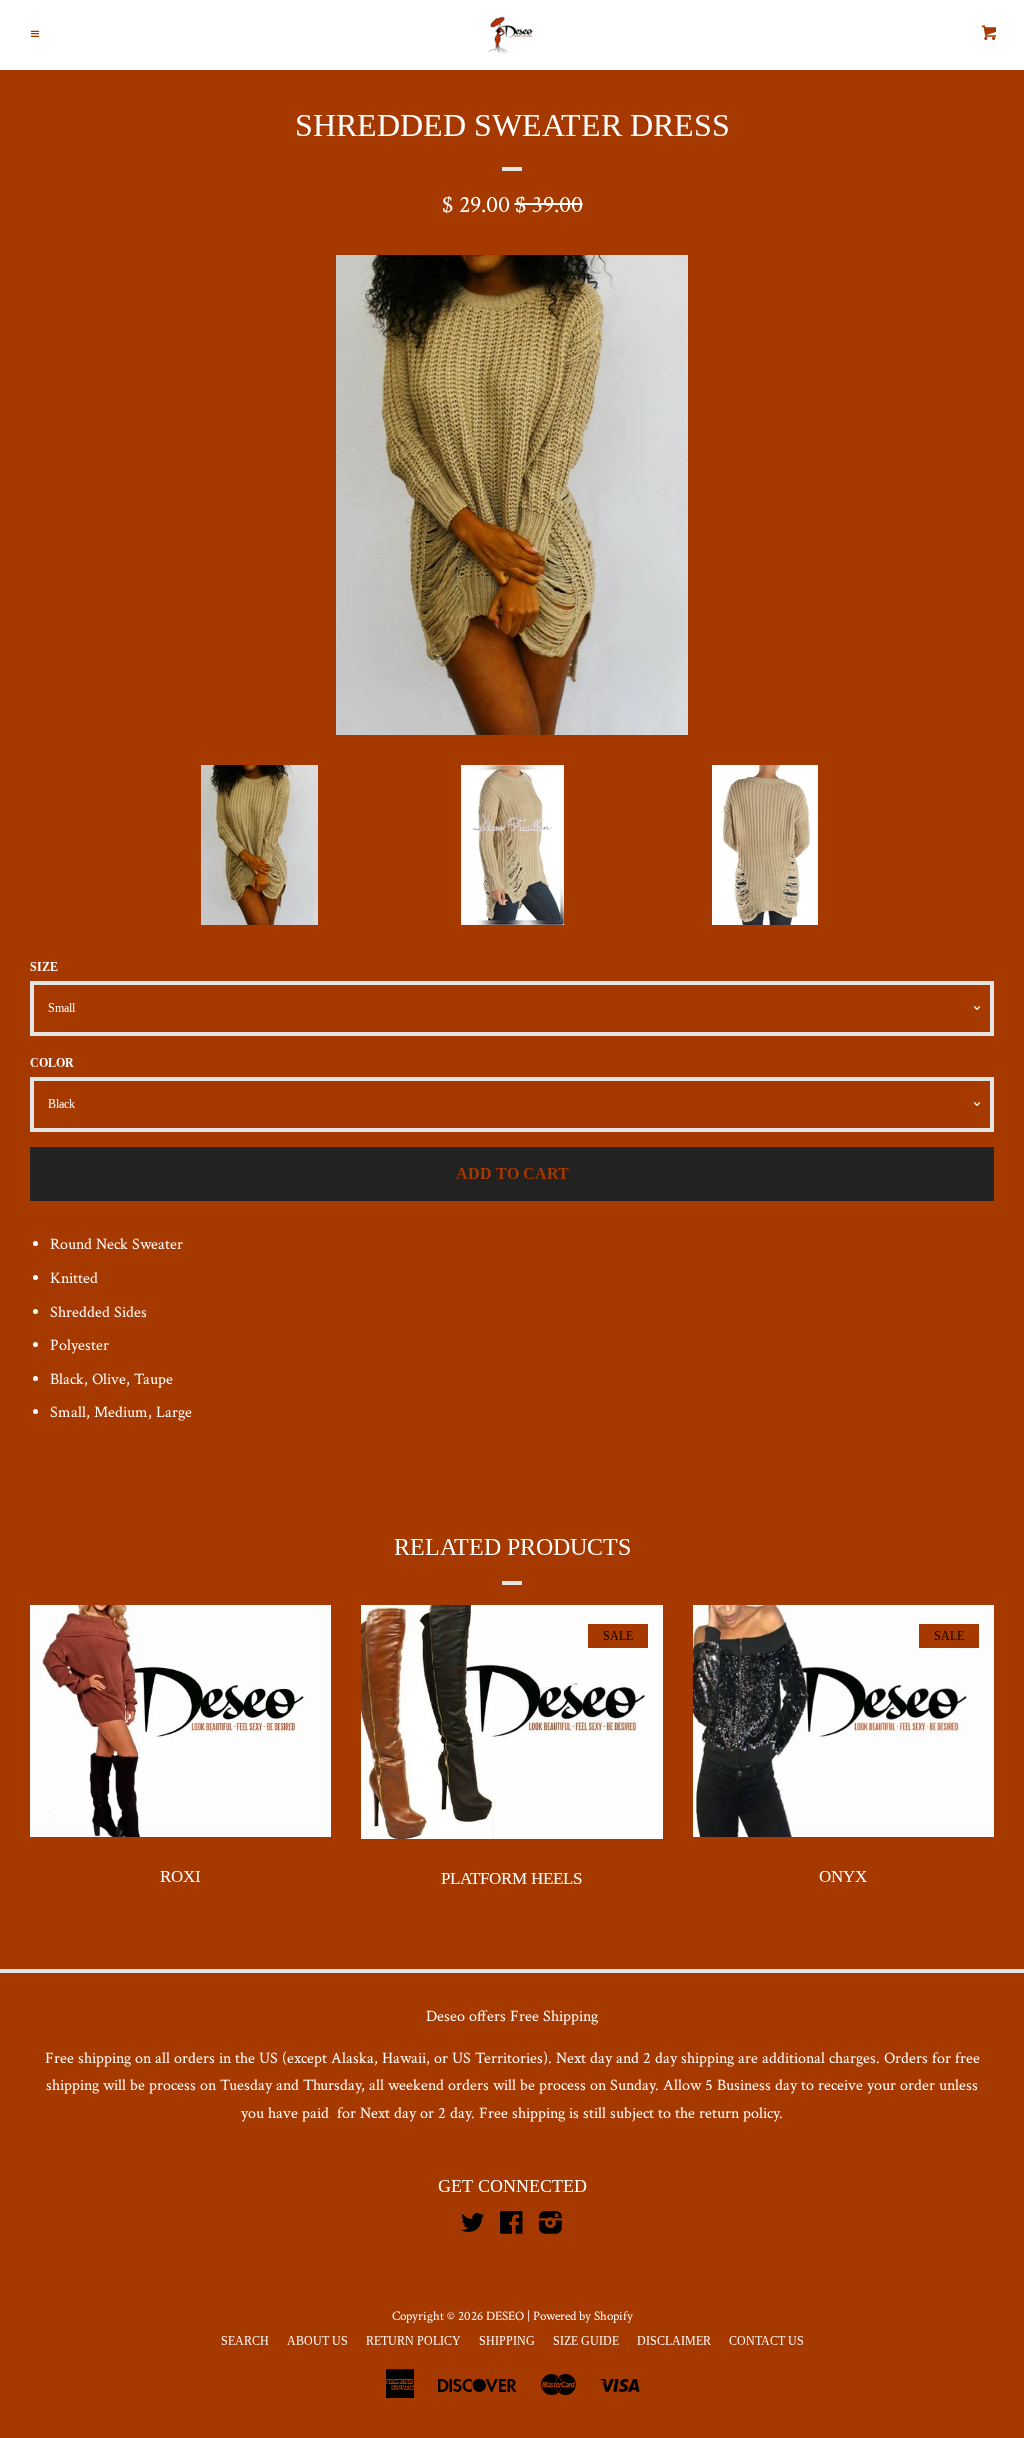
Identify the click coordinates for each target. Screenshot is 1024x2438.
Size (44, 967)
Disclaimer (674, 2341)
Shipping (507, 2341)
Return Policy (413, 2341)
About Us (317, 2341)
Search (245, 2341)
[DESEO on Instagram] (550, 2227)
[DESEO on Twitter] (473, 2227)
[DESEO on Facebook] (511, 2227)
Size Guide (586, 2341)
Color (52, 1063)
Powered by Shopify (583, 2316)
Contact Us (766, 2341)
